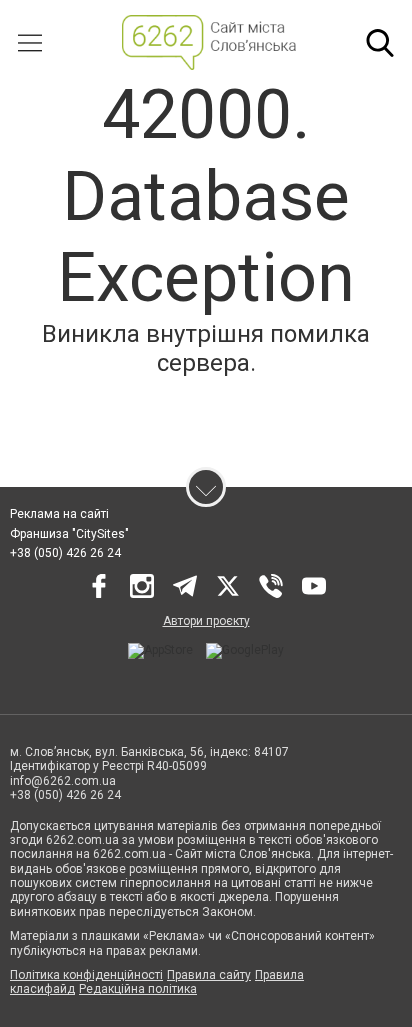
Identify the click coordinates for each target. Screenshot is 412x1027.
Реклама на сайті (59, 514)
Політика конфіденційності (86, 975)
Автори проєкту (206, 621)
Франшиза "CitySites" (69, 534)
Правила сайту (209, 975)
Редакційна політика (138, 989)
